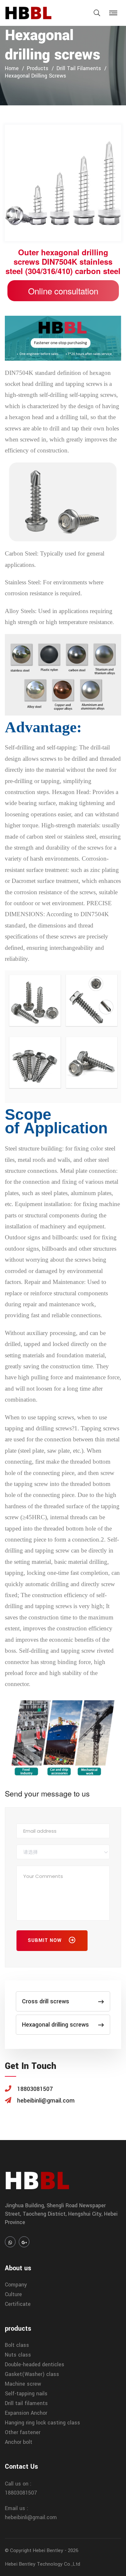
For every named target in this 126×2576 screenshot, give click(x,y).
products (38, 68)
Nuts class (18, 2355)
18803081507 (21, 2493)
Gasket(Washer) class (32, 2374)
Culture (13, 2294)
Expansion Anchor (26, 2413)
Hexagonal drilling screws (36, 76)
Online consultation (63, 291)
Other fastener (23, 2432)
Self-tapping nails (26, 2394)
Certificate (18, 2304)
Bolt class (17, 2345)
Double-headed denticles (35, 2364)
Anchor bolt (19, 2442)
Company (16, 2285)
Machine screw (23, 2384)
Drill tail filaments (79, 68)
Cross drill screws (46, 2001)
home (12, 68)
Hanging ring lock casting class (42, 2423)
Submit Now (46, 1940)
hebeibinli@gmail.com (31, 2517)
